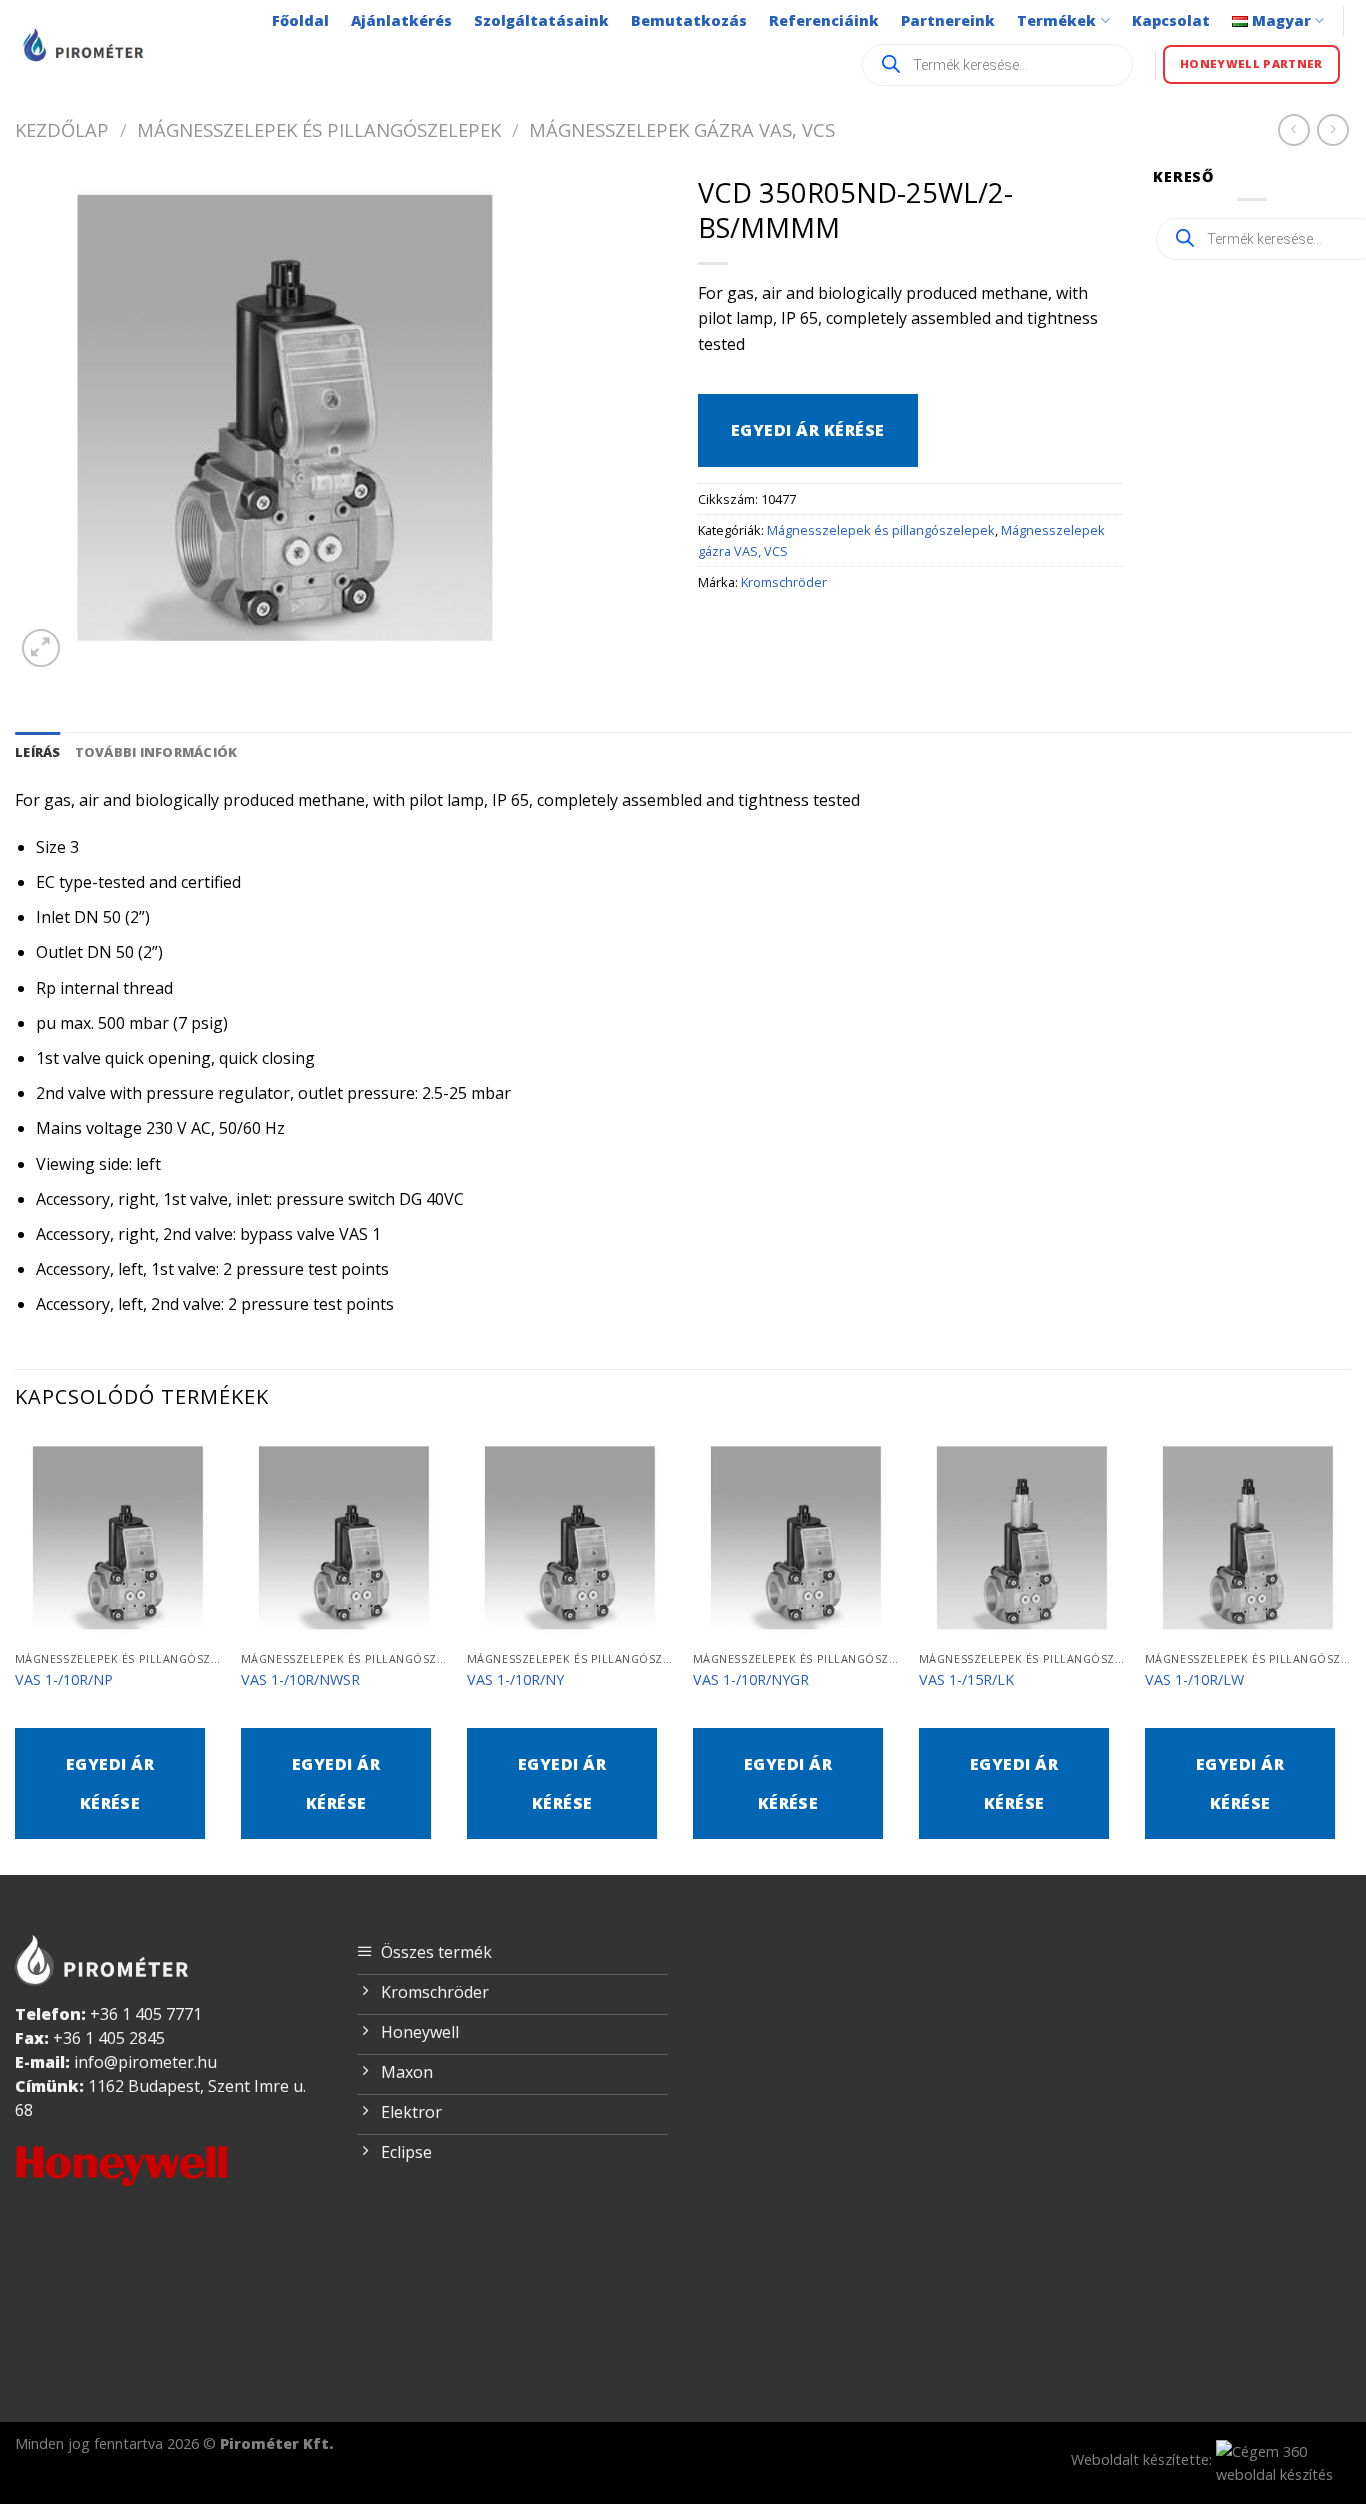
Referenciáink (824, 20)
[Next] (1350, 1652)
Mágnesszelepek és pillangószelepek (319, 129)
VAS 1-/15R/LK (966, 1680)
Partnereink (948, 20)
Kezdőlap (62, 129)
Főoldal (300, 20)
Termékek (1056, 20)
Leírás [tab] (38, 752)
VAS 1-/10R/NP (64, 1680)
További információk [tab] (156, 752)
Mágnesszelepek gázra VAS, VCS (682, 129)
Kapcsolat (1171, 20)
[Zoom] (41, 648)
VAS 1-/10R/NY (515, 1680)
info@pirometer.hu (145, 2062)
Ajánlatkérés (401, 20)
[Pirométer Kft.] (85, 45)
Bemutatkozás (689, 20)
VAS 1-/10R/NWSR (300, 1680)
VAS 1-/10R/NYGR (751, 1680)
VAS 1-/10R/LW (1194, 1680)
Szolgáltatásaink (541, 20)
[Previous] (16, 1652)
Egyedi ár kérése (808, 430)
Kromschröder (784, 582)
